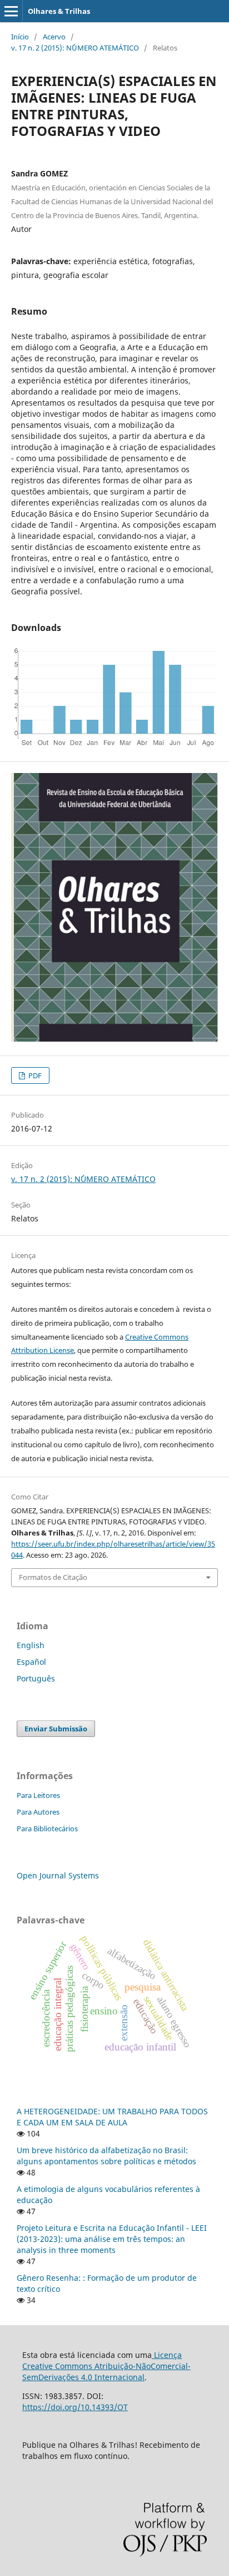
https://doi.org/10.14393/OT (75, 2407)
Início (20, 37)
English (31, 1645)
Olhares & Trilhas (59, 11)
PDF (34, 1075)
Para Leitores (38, 1795)
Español (31, 1662)
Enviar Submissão (56, 1729)
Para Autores (38, 1812)
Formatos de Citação (53, 1577)
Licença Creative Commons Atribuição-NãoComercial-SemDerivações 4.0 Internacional (106, 2366)
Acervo (54, 37)
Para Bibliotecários (47, 1829)
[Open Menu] (11, 11)
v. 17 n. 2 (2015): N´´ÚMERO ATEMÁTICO (75, 48)
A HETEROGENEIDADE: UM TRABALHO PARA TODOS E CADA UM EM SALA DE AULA (112, 2117)
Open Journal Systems (58, 1875)
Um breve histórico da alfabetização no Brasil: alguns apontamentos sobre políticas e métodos (106, 2156)
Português (36, 1678)
